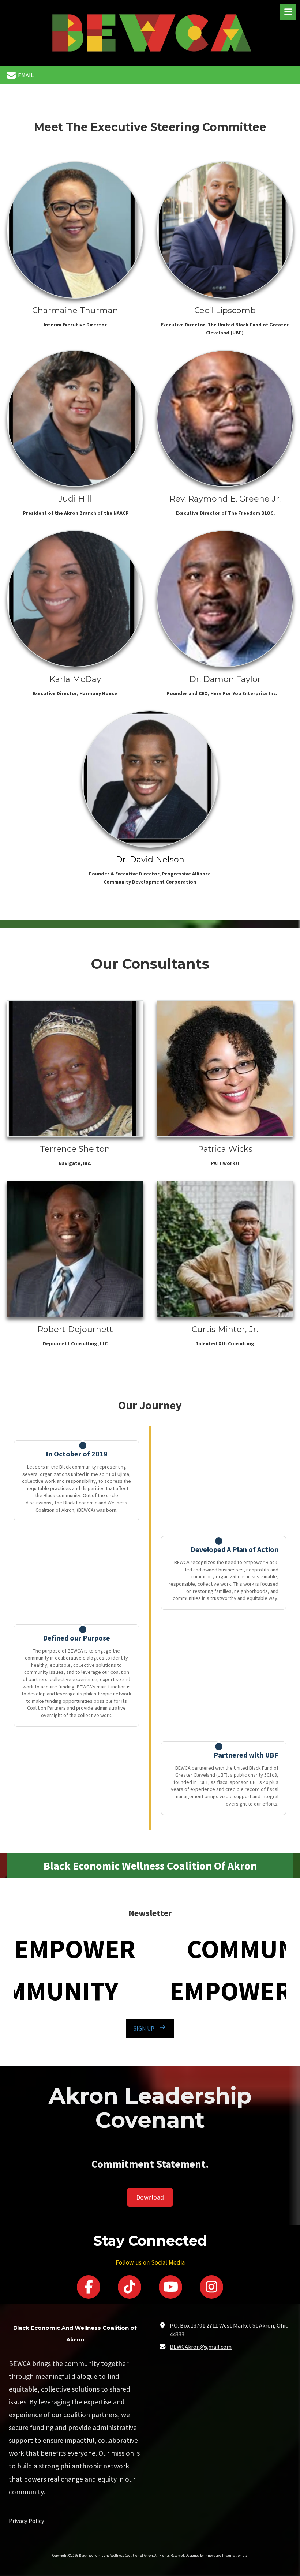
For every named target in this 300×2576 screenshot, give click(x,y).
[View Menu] (288, 12)
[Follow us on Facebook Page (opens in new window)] (89, 2287)
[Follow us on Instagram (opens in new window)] (211, 2287)
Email (25, 75)
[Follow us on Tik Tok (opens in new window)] (130, 2287)
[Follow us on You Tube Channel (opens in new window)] (170, 2287)
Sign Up (144, 2028)
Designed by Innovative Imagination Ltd (217, 2555)
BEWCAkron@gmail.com (201, 2347)
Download (150, 2197)
